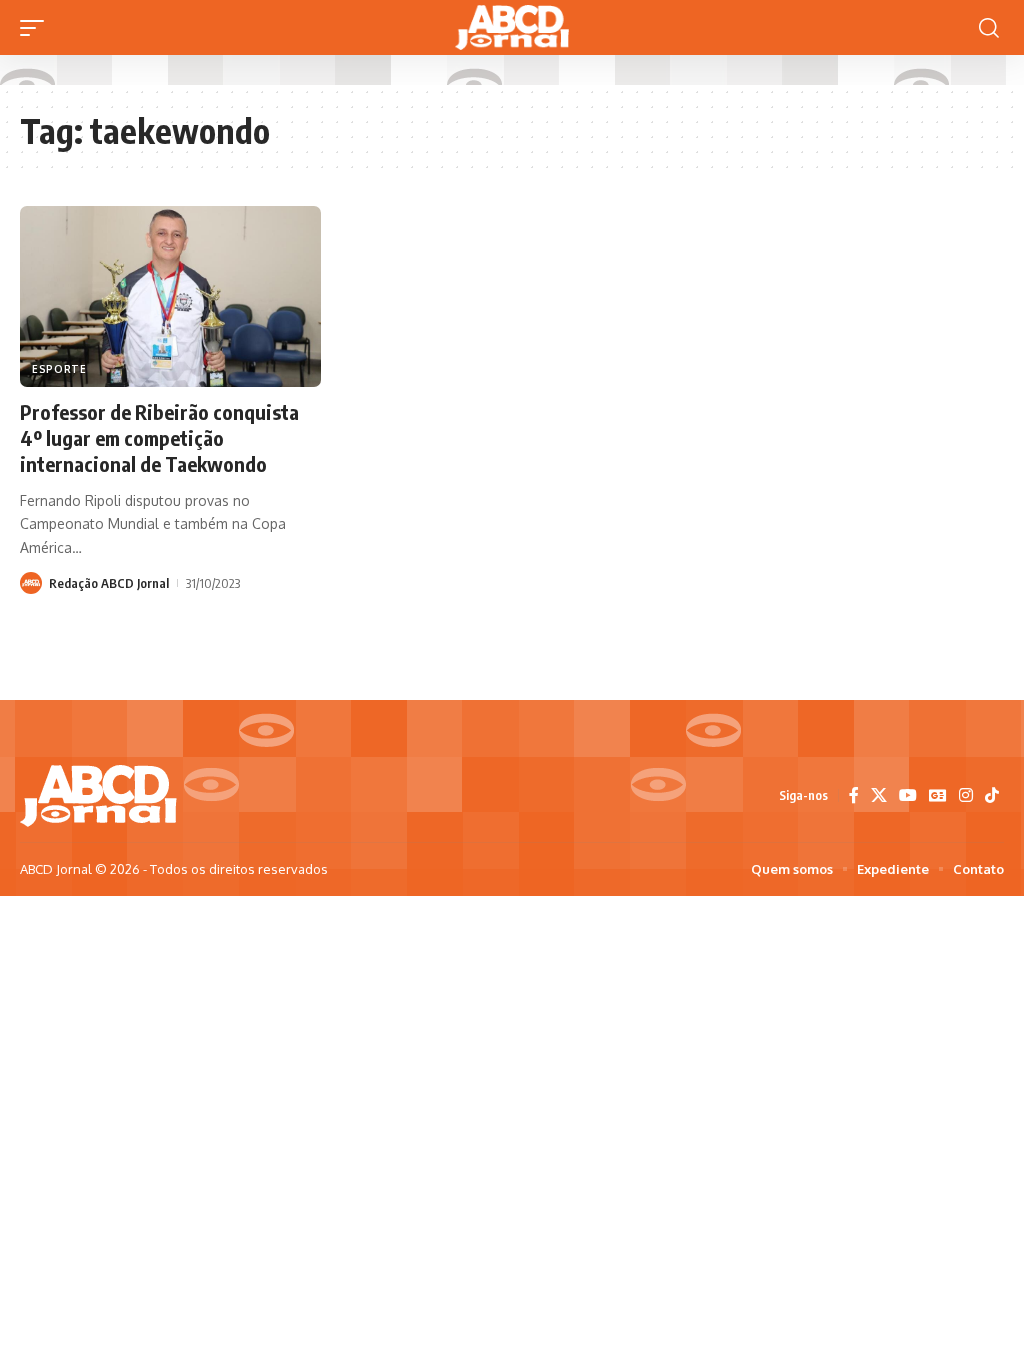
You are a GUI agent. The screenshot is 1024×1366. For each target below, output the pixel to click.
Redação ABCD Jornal (109, 583)
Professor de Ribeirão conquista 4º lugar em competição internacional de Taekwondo (159, 437)
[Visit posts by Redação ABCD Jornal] (31, 583)
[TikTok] (992, 795)
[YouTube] (908, 795)
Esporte (59, 369)
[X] (879, 795)
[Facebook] (854, 795)
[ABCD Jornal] (512, 27)
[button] (37, 28)
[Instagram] (966, 795)
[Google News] (938, 795)
